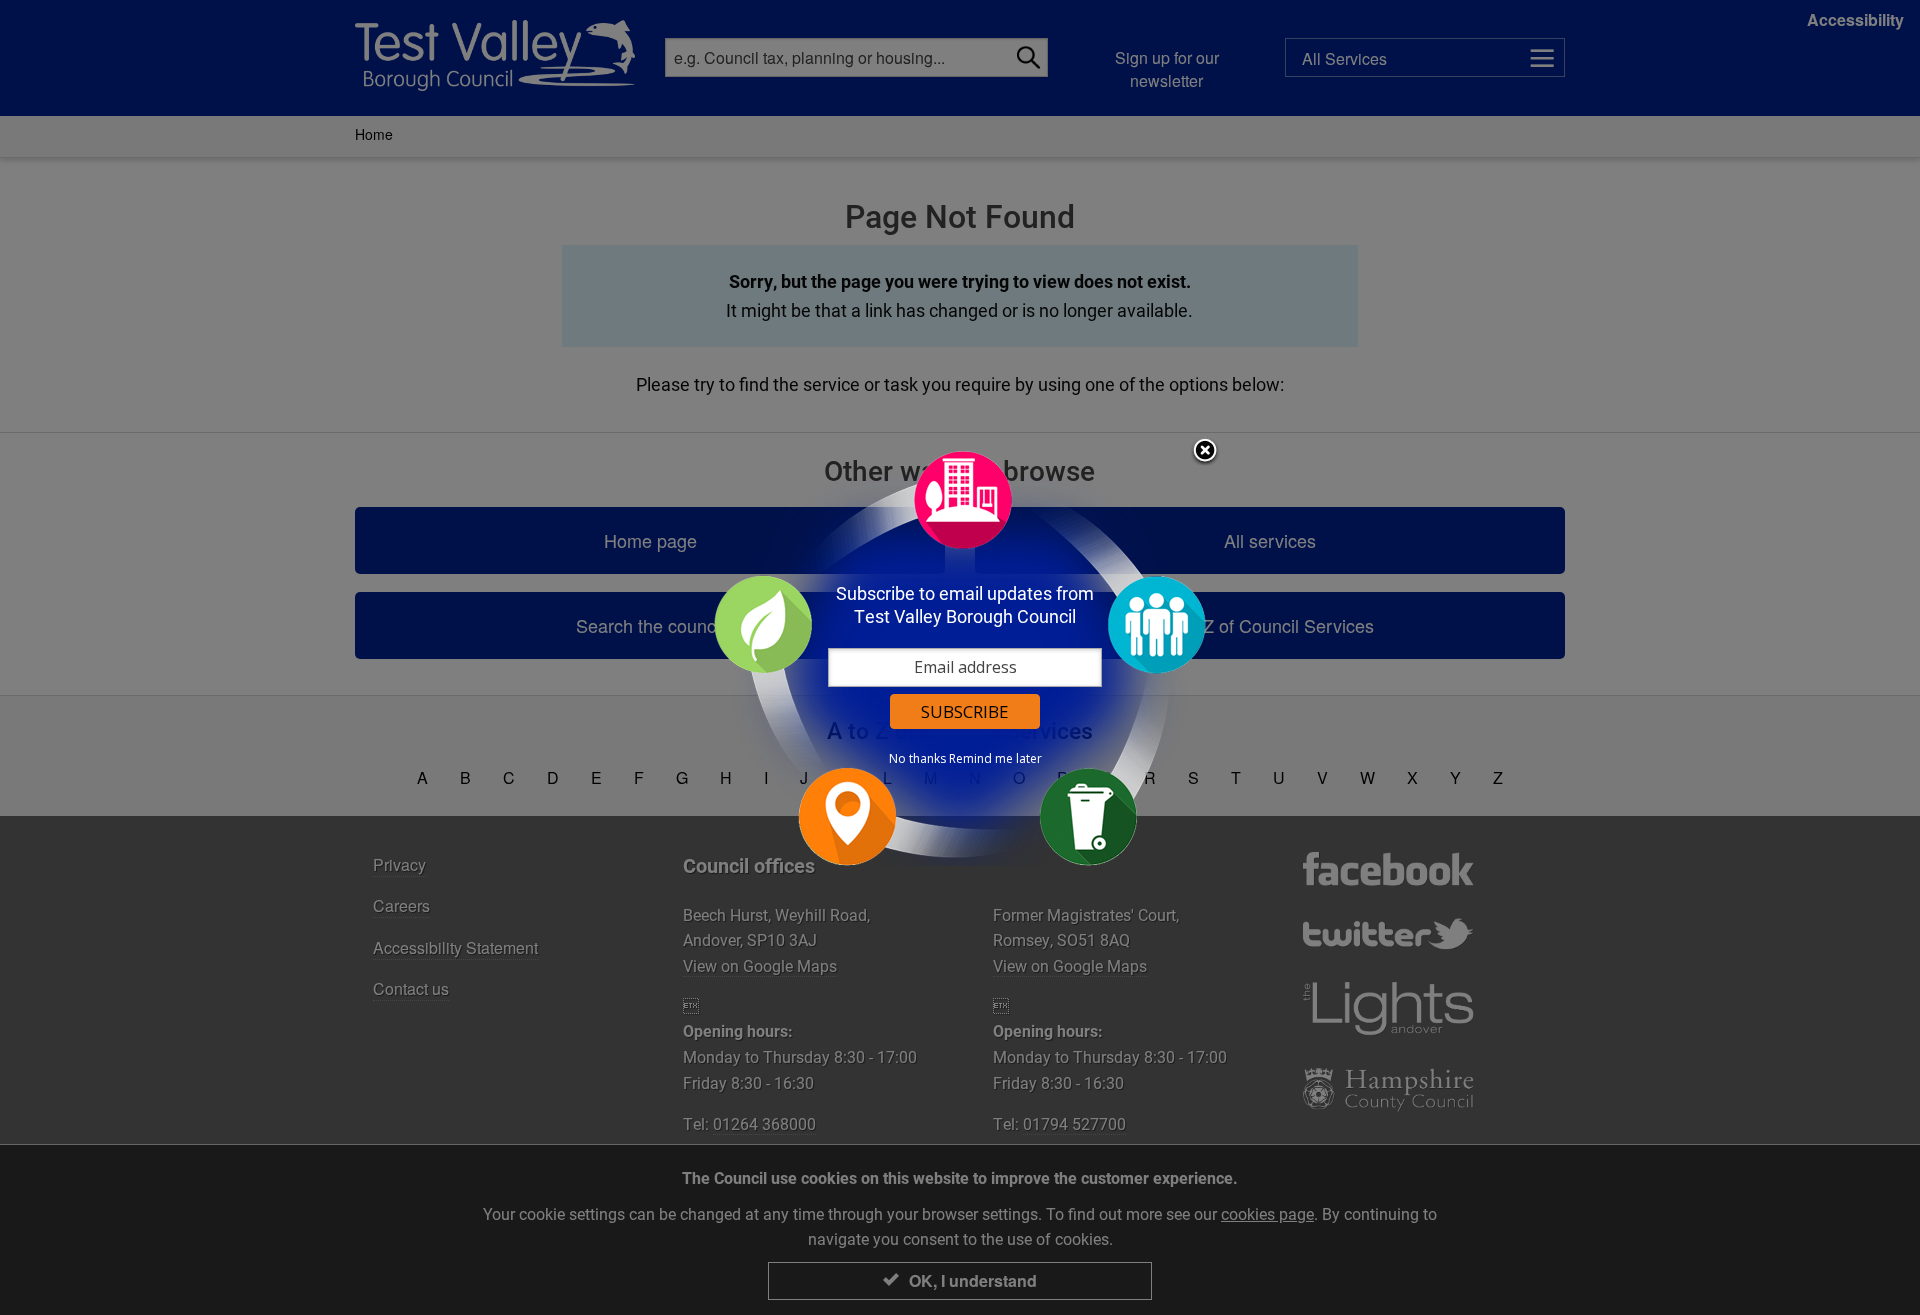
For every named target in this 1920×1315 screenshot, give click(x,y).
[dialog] (960, 657)
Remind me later (995, 759)
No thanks (917, 759)
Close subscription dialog (1205, 452)
